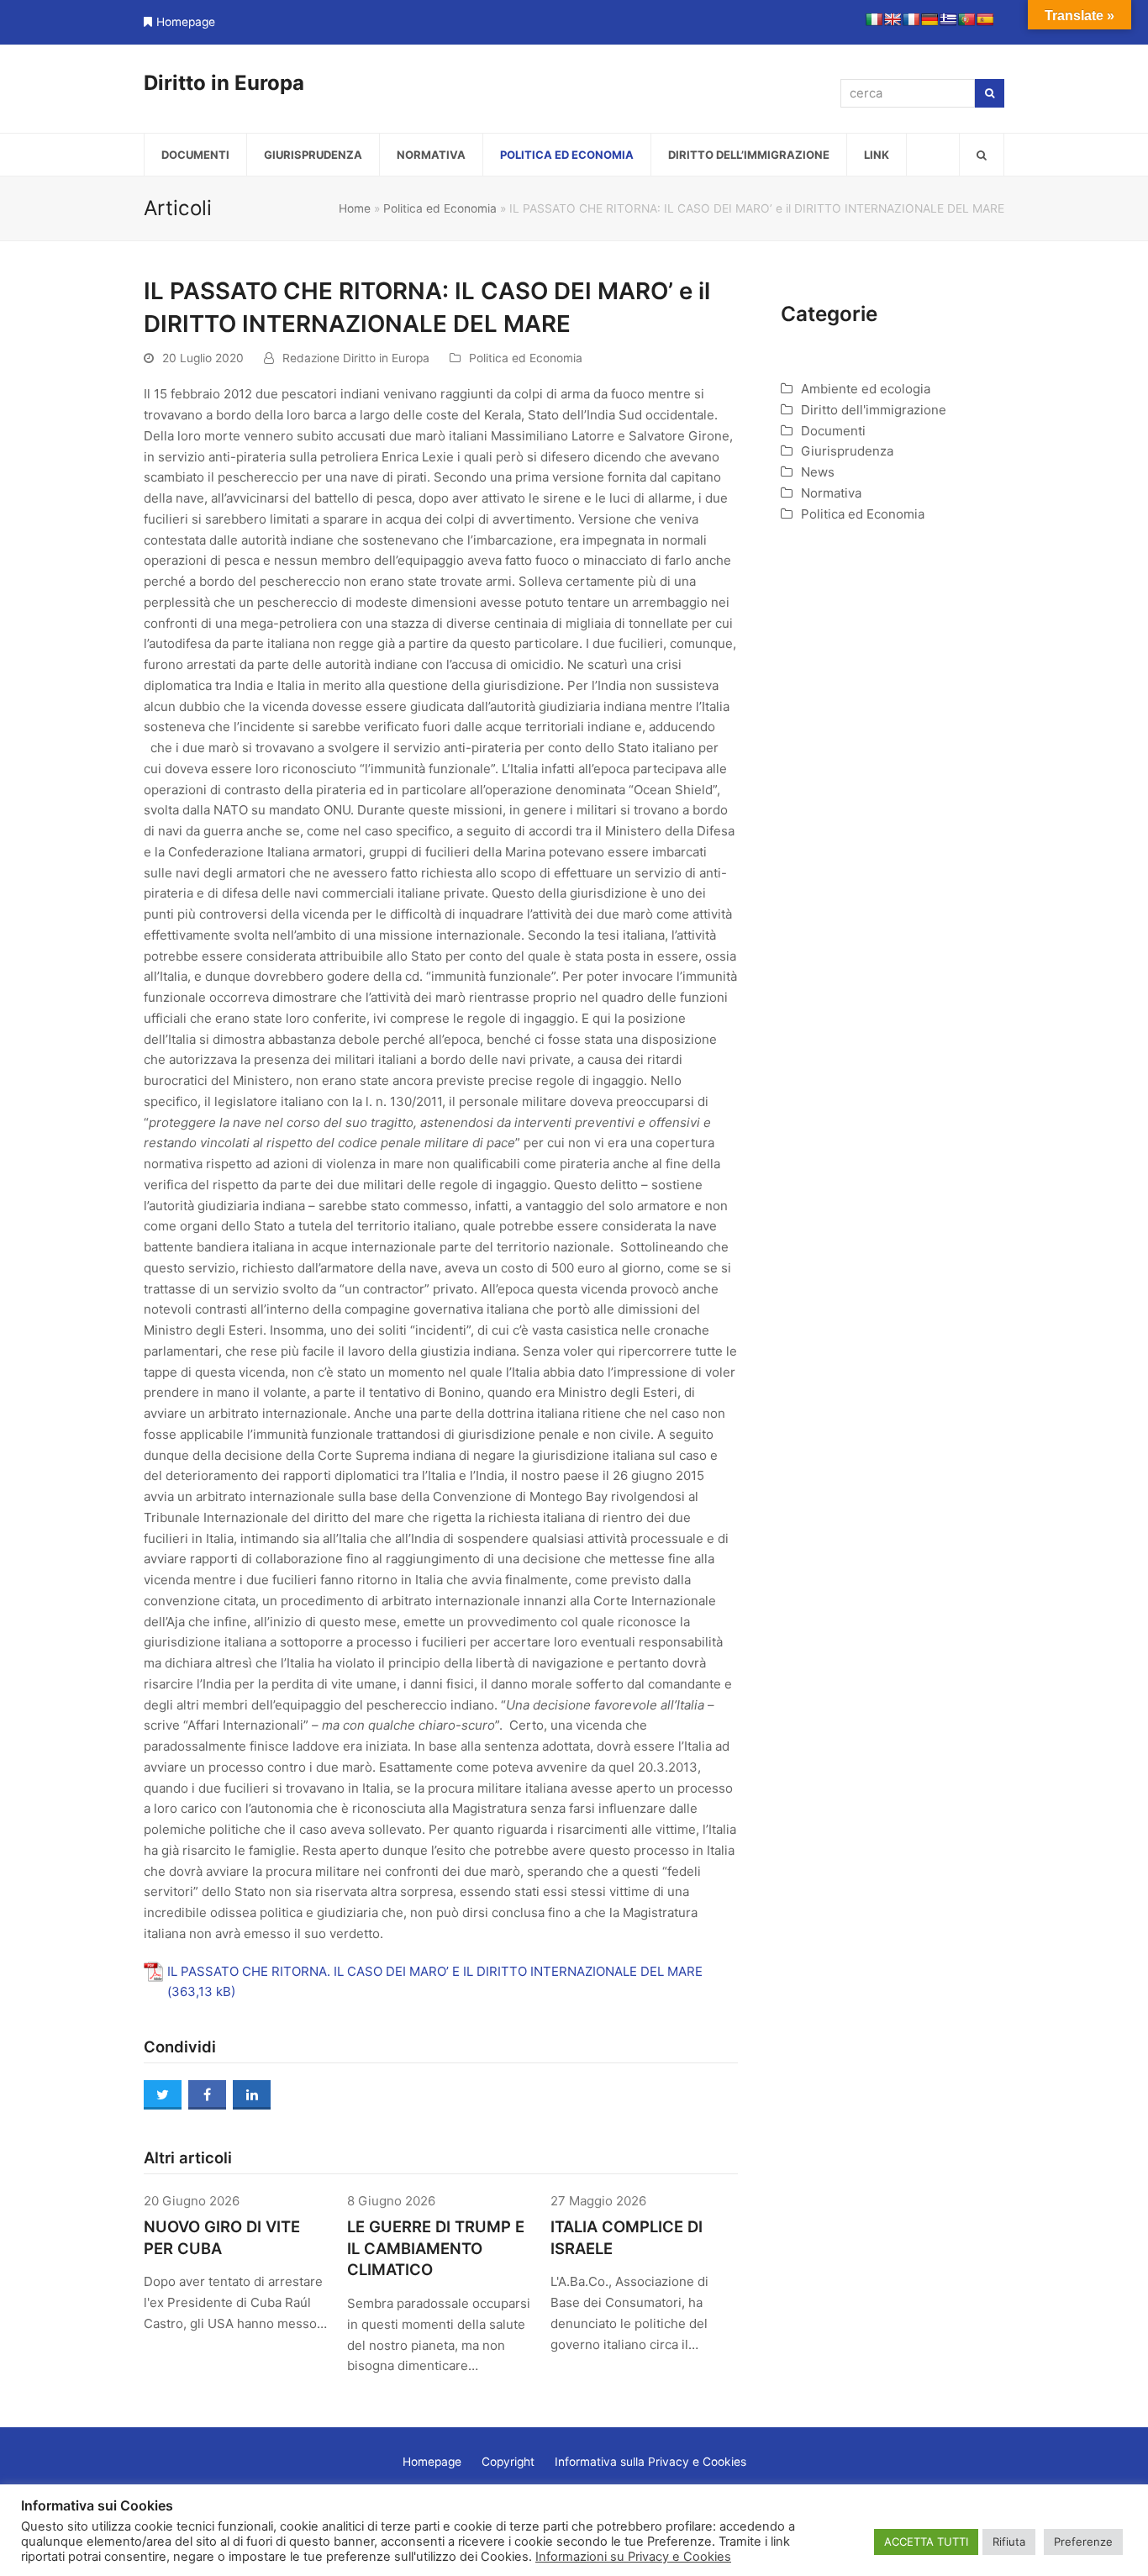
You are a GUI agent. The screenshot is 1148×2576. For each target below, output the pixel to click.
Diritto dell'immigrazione (874, 410)
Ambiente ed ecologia (866, 389)
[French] (911, 19)
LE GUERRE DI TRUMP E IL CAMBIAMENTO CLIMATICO (436, 2248)
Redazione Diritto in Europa (356, 358)
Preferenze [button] (1083, 2542)
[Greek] (948, 19)
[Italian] (874, 19)
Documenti (833, 431)
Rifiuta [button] (1009, 2542)
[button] (982, 155)
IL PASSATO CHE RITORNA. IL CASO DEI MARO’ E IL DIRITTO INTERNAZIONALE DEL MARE (435, 1971)
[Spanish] (985, 19)
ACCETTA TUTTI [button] (926, 2542)
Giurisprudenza (847, 451)
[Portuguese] (966, 19)
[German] (929, 19)
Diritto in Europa (224, 83)
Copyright (508, 2462)
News (818, 472)
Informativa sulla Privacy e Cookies (650, 2462)
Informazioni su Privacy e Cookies (633, 2557)
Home (355, 208)
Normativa (831, 493)
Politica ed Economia (440, 208)
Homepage (186, 22)
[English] (893, 19)
